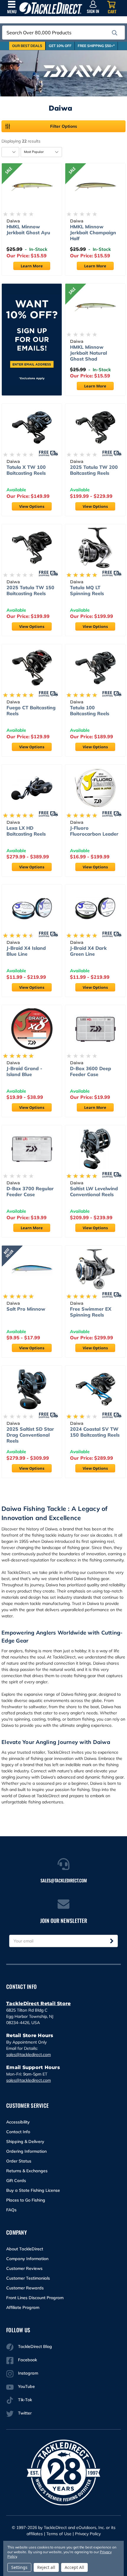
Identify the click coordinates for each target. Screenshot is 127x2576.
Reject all (46, 2567)
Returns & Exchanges (27, 2171)
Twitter (25, 2413)
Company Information (27, 2259)
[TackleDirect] (51, 8)
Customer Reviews (24, 2268)
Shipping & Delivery (25, 2141)
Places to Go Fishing (26, 2200)
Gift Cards (16, 2181)
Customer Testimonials (28, 2278)
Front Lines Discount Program (35, 2298)
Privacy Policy (88, 2534)
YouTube (26, 2386)
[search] (115, 33)
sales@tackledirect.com (29, 2055)
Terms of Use (59, 2534)
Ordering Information (26, 2151)
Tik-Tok (25, 2400)
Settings (19, 2567)
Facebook (27, 2360)
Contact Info (18, 2132)
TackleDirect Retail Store (38, 2004)
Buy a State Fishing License (33, 2190)
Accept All (74, 2567)
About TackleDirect (25, 2249)
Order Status (19, 2161)
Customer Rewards (25, 2288)
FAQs (11, 2210)
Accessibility (18, 2122)
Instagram (28, 2373)
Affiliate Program (23, 2307)
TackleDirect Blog (35, 2346)
